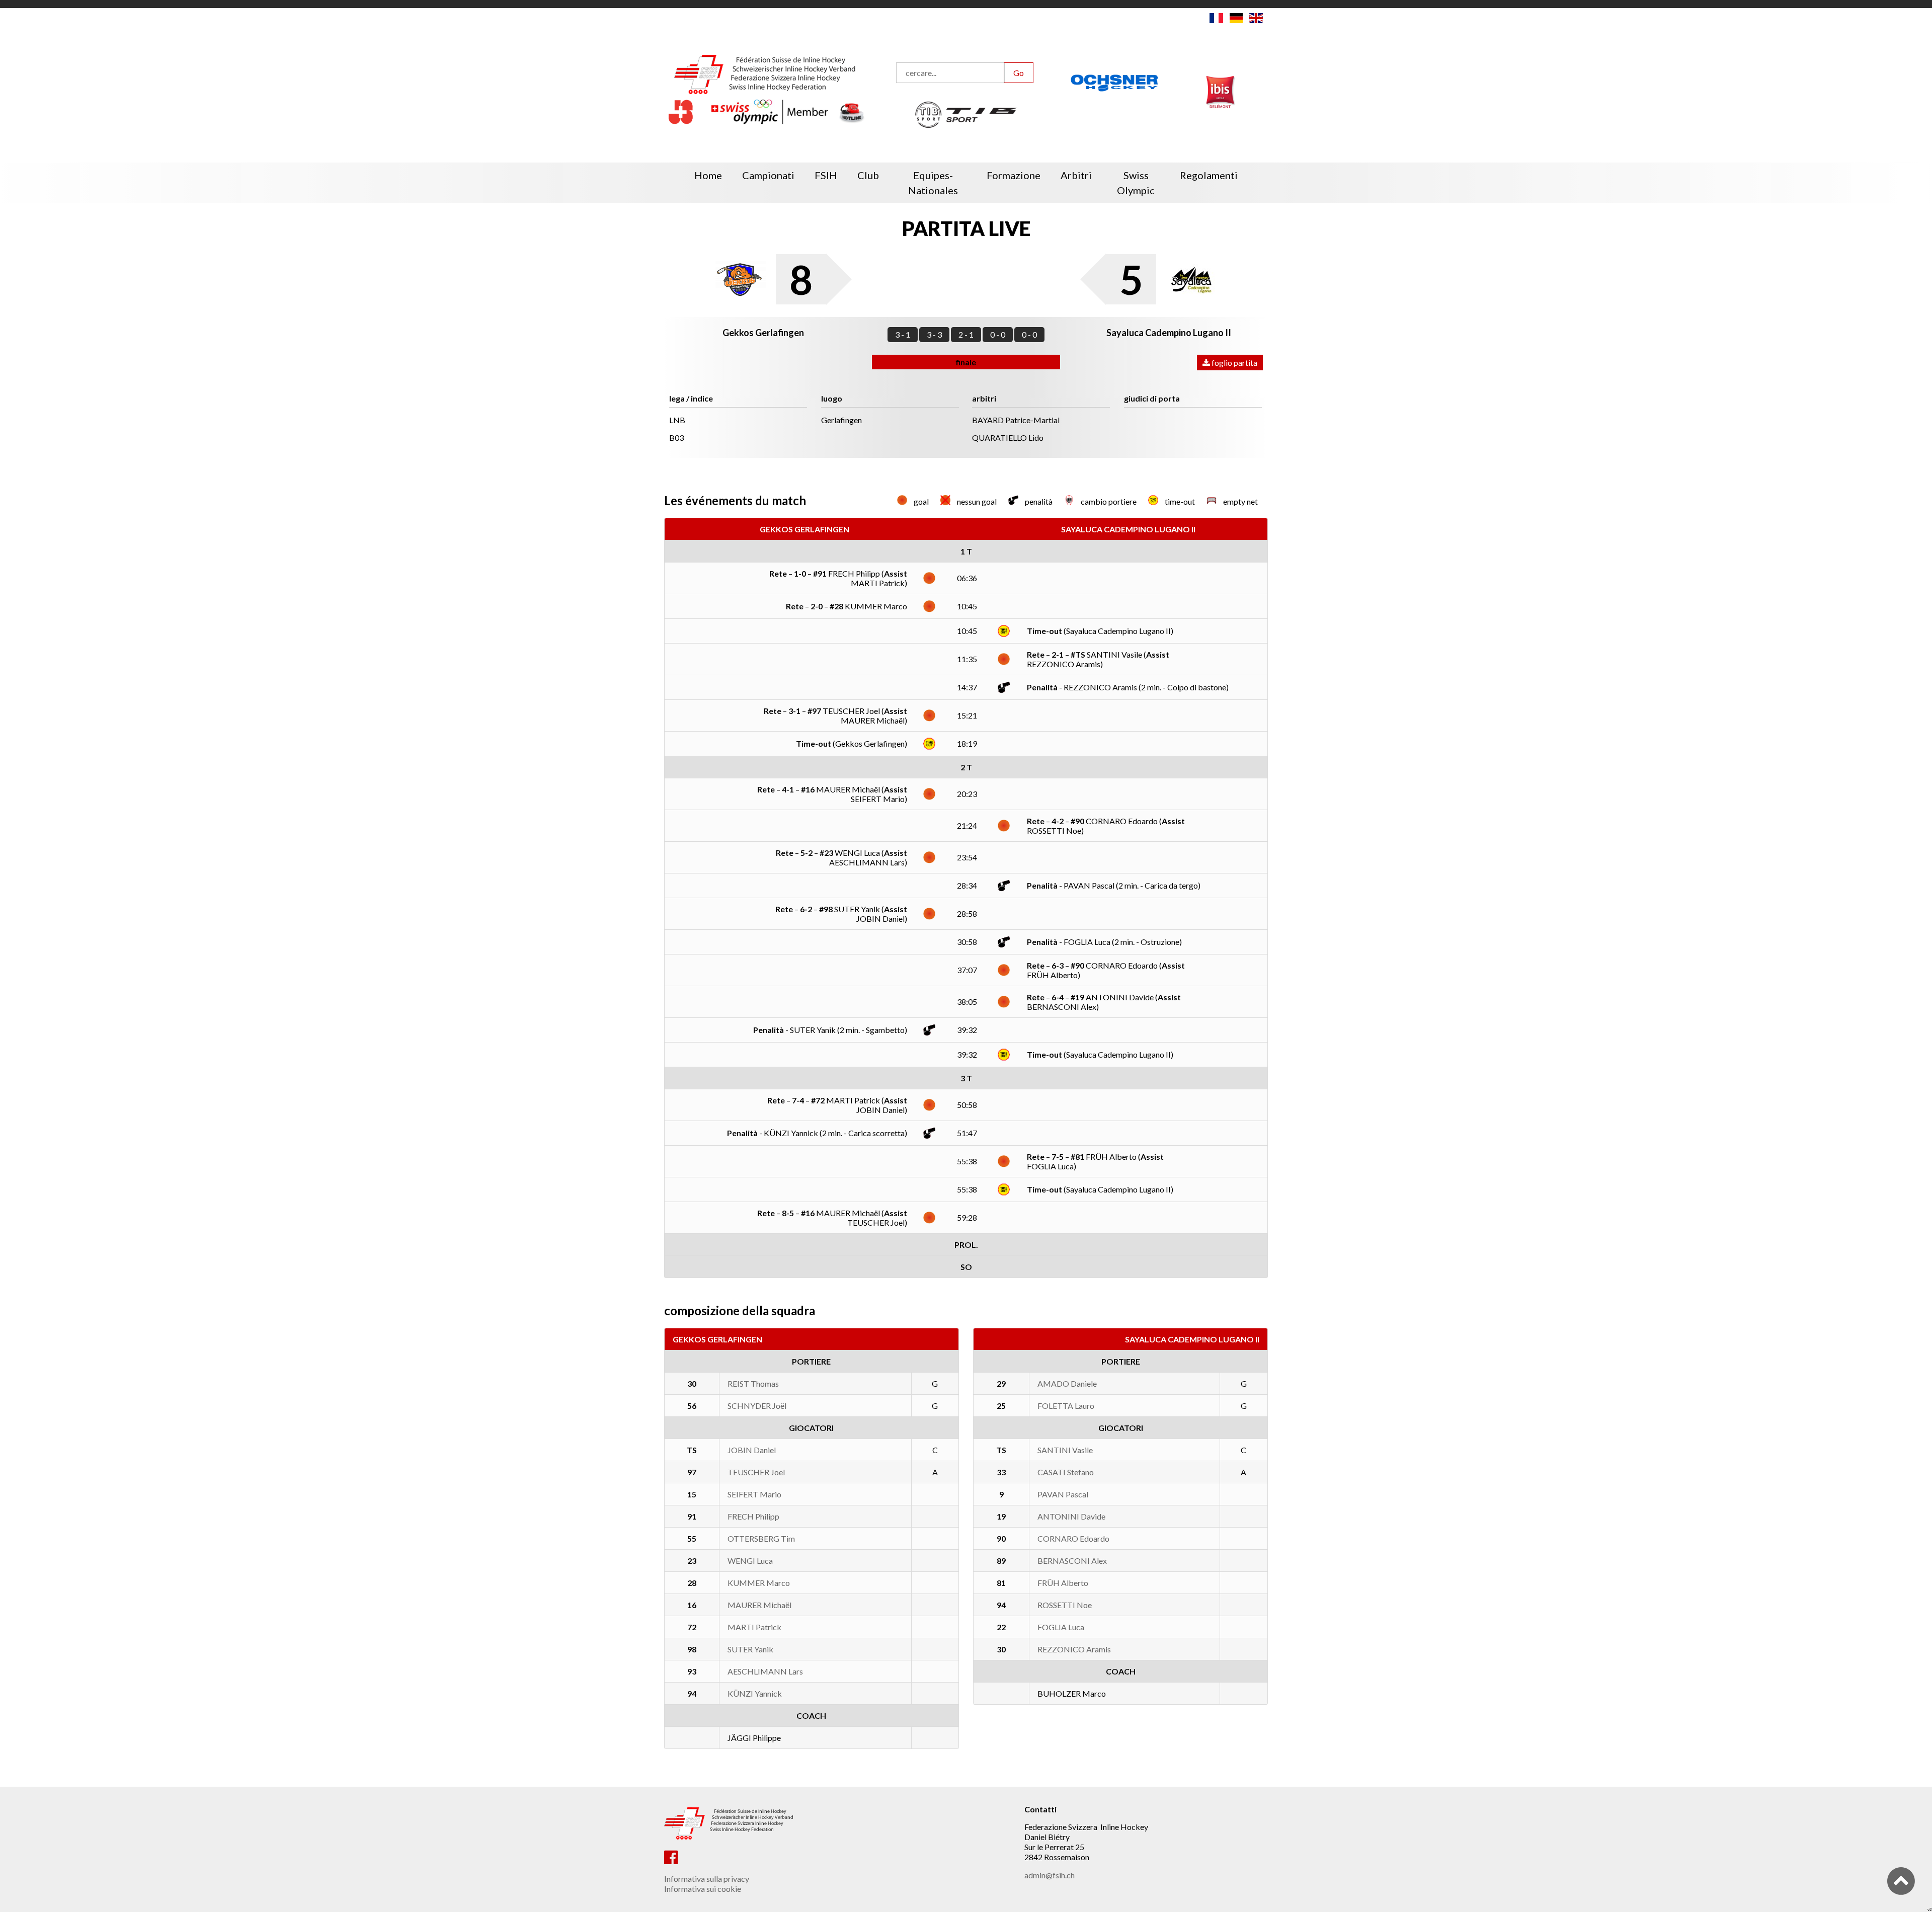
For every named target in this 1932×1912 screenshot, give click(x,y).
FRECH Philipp (753, 1516)
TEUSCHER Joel (756, 1472)
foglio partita (1234, 363)
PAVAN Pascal (1063, 1494)
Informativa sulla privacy (707, 1879)
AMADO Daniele (1067, 1383)
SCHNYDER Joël (757, 1406)
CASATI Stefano (1066, 1472)
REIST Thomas (753, 1383)
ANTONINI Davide (1071, 1516)
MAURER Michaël (759, 1605)
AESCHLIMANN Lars (765, 1671)
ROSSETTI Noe (1065, 1605)
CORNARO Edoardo (1073, 1538)
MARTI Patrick (754, 1627)
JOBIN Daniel (752, 1450)
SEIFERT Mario (754, 1494)
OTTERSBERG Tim (761, 1538)
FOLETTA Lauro (1066, 1406)
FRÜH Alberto (1063, 1583)
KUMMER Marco (759, 1583)
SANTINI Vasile (1065, 1450)
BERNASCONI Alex (1072, 1561)
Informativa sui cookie (703, 1889)
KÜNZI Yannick (755, 1693)
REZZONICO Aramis (1074, 1649)
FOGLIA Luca (1061, 1627)
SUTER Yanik (750, 1649)
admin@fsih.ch (1050, 1875)
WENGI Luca (750, 1561)
